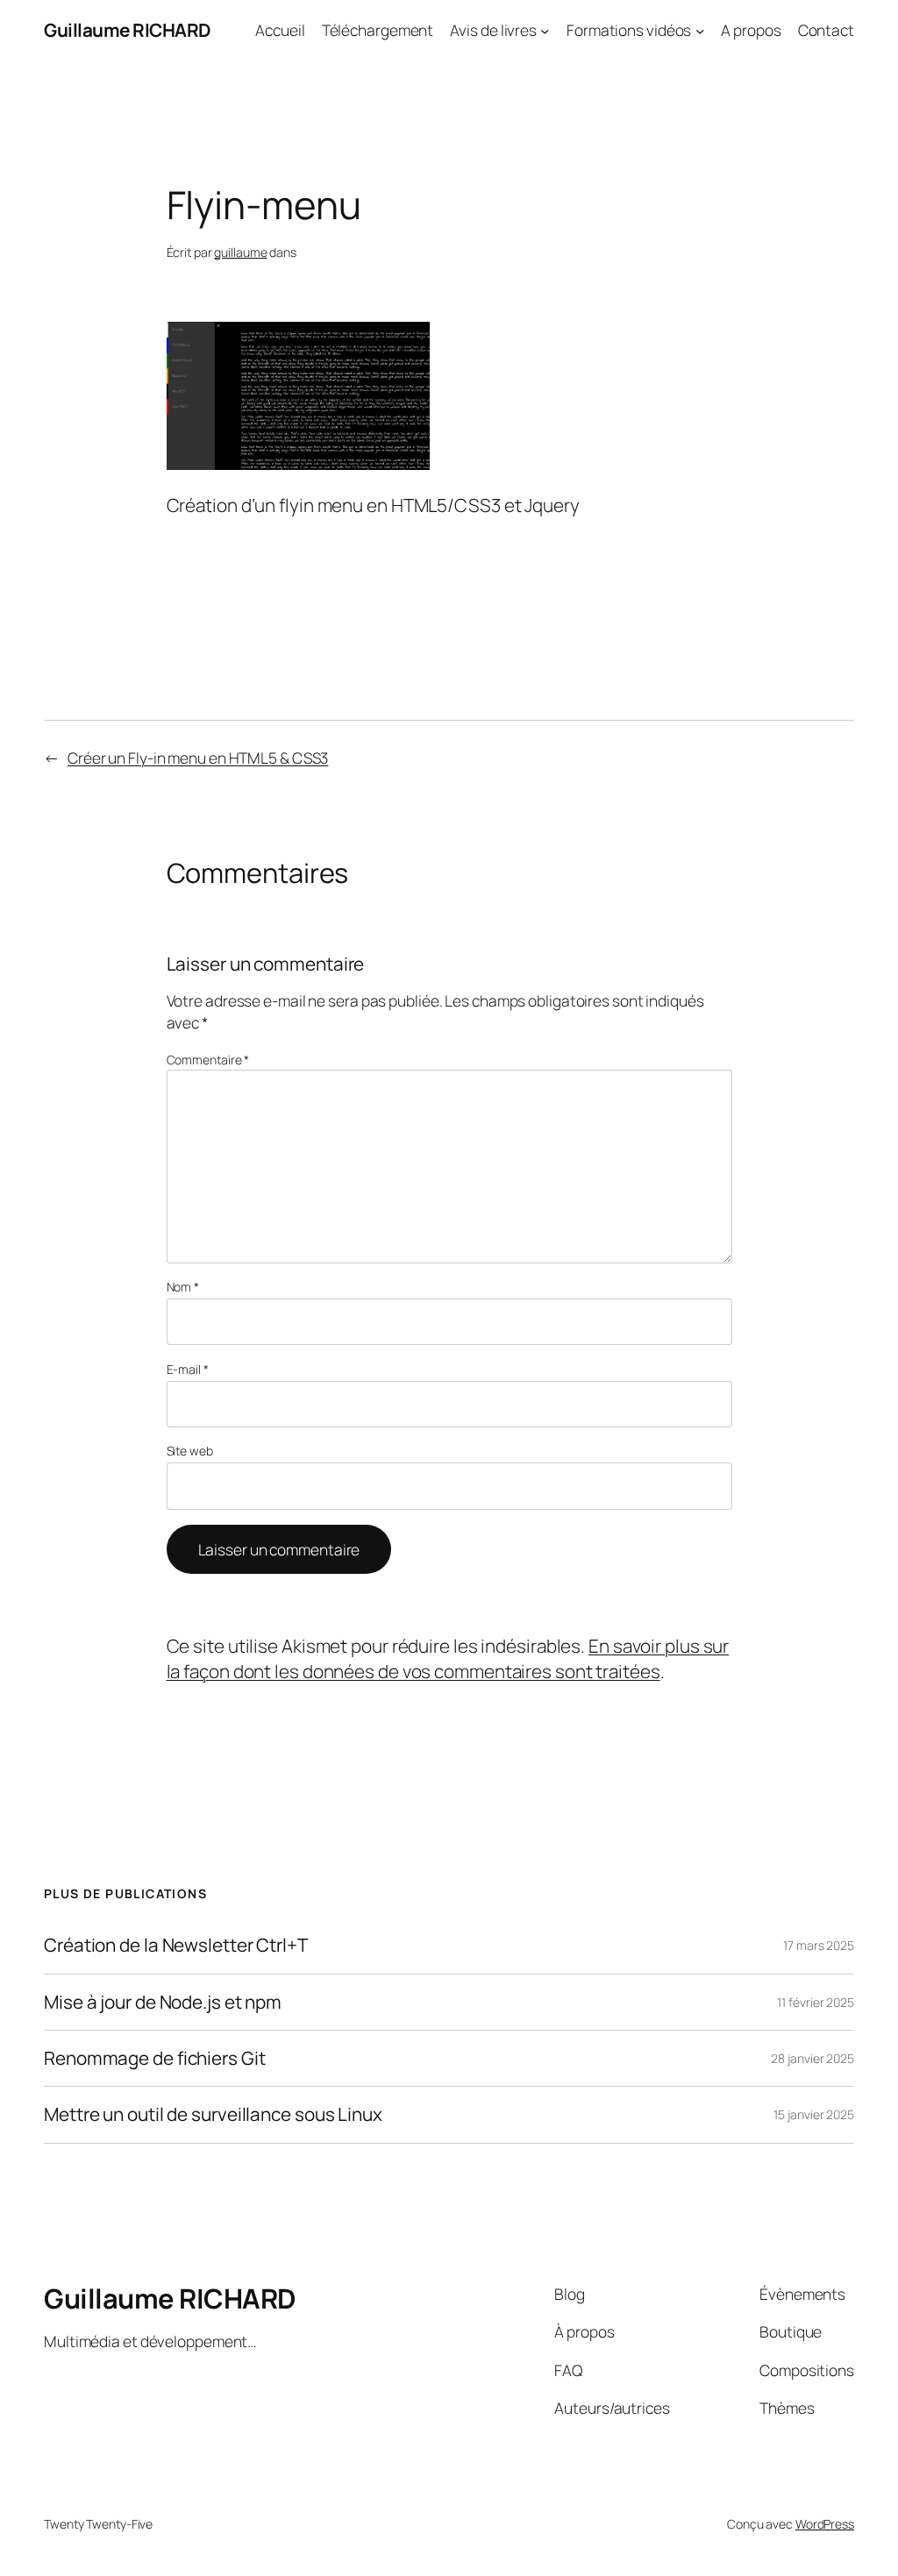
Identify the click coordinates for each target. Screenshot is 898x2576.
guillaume (240, 252)
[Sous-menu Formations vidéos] (700, 30)
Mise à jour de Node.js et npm (163, 2002)
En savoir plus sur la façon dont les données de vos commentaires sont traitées (448, 1658)
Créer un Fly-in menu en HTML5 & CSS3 (198, 758)
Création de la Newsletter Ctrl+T (176, 1945)
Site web (190, 1451)
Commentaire (208, 1060)
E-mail (188, 1369)
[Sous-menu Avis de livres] (545, 30)
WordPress (825, 2524)
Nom (183, 1287)
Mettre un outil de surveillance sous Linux (213, 2114)
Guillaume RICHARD (128, 30)
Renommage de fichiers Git (155, 2058)
